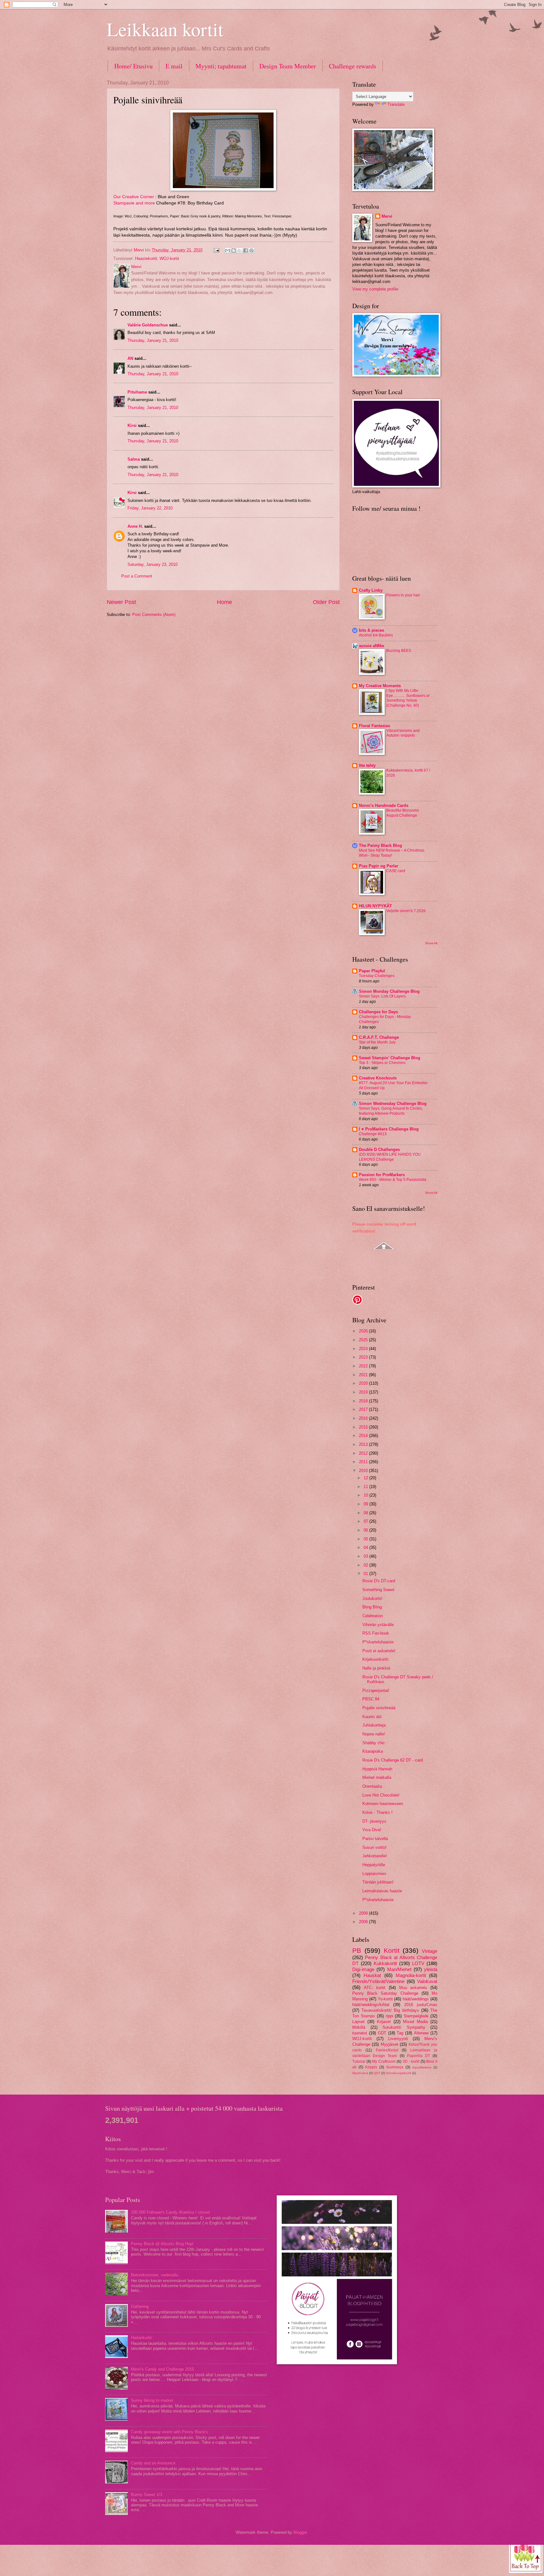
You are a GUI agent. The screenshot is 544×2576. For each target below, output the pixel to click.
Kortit (392, 1950)
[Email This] (228, 250)
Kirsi (132, 425)
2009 (364, 1913)
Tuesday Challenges (377, 976)
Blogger (300, 2532)
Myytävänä (360, 2073)
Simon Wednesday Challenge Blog (393, 1104)
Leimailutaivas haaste (382, 1891)
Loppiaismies (374, 1874)
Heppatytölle (374, 1865)
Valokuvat (427, 1981)
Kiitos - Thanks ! (377, 1812)
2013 (364, 1444)
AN (130, 358)
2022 (364, 1366)
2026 (364, 1331)
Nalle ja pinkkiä (376, 1668)
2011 (364, 1462)
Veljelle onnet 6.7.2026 (406, 911)
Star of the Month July (377, 1042)
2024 (364, 1349)
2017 (364, 1409)
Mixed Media (415, 2022)
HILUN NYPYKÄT (375, 906)
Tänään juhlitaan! (378, 1882)
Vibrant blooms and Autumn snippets (403, 733)
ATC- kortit (375, 1988)
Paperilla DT (419, 2056)
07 (366, 1521)
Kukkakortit (385, 1963)
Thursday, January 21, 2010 (153, 340)
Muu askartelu (413, 1988)
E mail (174, 66)
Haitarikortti (141, 2338)
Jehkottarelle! (375, 1856)
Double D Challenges (379, 1150)
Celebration (373, 1616)
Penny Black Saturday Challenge (385, 1993)
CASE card (396, 871)
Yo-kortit (385, 1999)
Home (224, 602)
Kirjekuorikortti (375, 1659)
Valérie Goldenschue (148, 325)
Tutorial (359, 2061)
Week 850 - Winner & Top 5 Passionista (393, 1180)
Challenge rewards (353, 66)
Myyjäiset (389, 2044)
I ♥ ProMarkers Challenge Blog (389, 1129)
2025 (364, 1340)
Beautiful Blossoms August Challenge (403, 813)
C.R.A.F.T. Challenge (379, 1037)
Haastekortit (146, 259)
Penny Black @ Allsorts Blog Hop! (162, 2244)
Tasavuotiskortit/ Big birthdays (390, 2010)
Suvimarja (395, 2067)
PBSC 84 (371, 1699)
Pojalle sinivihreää (379, 1708)
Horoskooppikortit (399, 2073)
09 (366, 1504)
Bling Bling (372, 1607)
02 (366, 1565)
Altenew (421, 2033)
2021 (364, 1375)
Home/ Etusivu (133, 66)
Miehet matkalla (377, 1777)
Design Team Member (288, 66)
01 (366, 1574)
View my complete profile (375, 289)
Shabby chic (374, 1743)
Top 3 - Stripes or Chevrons (382, 1063)
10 (366, 1495)
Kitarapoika (373, 1751)
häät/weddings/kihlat (371, 2005)
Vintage (430, 1951)
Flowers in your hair (403, 595)
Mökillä (359, 2027)
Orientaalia (372, 1786)
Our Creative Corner (134, 197)
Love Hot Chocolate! (381, 1795)
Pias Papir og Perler (379, 866)
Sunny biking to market (152, 2400)
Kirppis (371, 2067)
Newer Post (121, 602)
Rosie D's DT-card (379, 1581)
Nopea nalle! (374, 1734)
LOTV (418, 1963)
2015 (364, 1427)
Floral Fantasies (374, 726)
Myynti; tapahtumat (221, 66)
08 (366, 1513)
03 (366, 1556)
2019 (364, 1392)
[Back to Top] (526, 2556)
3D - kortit (411, 2061)
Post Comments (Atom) (154, 615)
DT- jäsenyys (374, 1821)
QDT (377, 2073)
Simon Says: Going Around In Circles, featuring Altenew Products (391, 1111)
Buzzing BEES (399, 651)
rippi (389, 2016)
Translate (396, 104)
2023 (364, 1357)
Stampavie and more (134, 203)
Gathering (140, 2306)
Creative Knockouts (378, 1078)
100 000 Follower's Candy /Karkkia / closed (170, 2212)
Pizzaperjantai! (376, 1690)
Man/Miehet (399, 1969)
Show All (431, 943)
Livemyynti (398, 2039)
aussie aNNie (371, 646)
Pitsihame (137, 392)
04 (366, 1547)
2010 (364, 1471)
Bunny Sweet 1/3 (147, 2495)
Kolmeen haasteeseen (383, 1804)
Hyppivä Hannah (377, 1769)
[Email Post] (216, 250)
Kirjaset (384, 2022)
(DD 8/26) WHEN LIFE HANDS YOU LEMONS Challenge (390, 1157)
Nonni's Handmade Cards (384, 805)
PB (357, 1950)
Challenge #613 (373, 1134)
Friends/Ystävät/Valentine (378, 1981)
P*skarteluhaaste (378, 1642)
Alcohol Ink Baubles (376, 635)
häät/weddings (416, 1999)
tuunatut (360, 2033)
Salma (134, 459)
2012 (364, 1453)
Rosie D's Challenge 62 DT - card (393, 1760)
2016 (364, 1418)
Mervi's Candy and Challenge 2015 (162, 2369)
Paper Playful (372, 971)
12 (366, 1478)
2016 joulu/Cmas (421, 2005)
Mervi (387, 216)
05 (366, 1539)
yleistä (431, 1969)
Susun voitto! (374, 1847)
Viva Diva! (372, 1830)
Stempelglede (416, 2016)
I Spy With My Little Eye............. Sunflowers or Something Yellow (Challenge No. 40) (408, 698)
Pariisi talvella (375, 1839)
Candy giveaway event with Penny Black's (170, 2432)
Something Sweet (378, 1590)
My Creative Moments (380, 686)
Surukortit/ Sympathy (404, 2027)
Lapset (358, 2022)
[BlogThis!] (234, 250)
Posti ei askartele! (379, 1651)
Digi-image (363, 1969)
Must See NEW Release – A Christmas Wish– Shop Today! (392, 853)
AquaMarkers (422, 2067)
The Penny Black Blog (380, 845)
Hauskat (372, 1975)
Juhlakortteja (374, 1725)
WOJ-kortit (169, 259)
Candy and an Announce (153, 2463)
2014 (364, 1436)
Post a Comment (137, 576)
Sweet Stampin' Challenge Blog (390, 1058)
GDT (382, 2033)
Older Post (326, 602)
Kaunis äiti (372, 1717)
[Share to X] (240, 250)
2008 (364, 1922)
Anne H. (135, 526)
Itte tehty (367, 765)
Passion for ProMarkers (382, 1175)
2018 (364, 1401)
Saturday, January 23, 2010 (153, 564)
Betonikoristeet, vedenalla (155, 2275)
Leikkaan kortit (165, 29)
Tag (400, 2033)
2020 (364, 1383)
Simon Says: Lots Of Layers (382, 996)
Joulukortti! (372, 1598)
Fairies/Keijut (387, 2050)
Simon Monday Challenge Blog (389, 991)
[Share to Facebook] (246, 250)
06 (366, 1530)
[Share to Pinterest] (252, 250)
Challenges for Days (378, 1012)
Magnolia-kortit (411, 1975)
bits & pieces (371, 630)
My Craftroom (384, 2061)
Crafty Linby (371, 590)
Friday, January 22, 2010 (150, 508)
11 (366, 1487)
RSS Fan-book (376, 1633)
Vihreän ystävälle (378, 1625)
